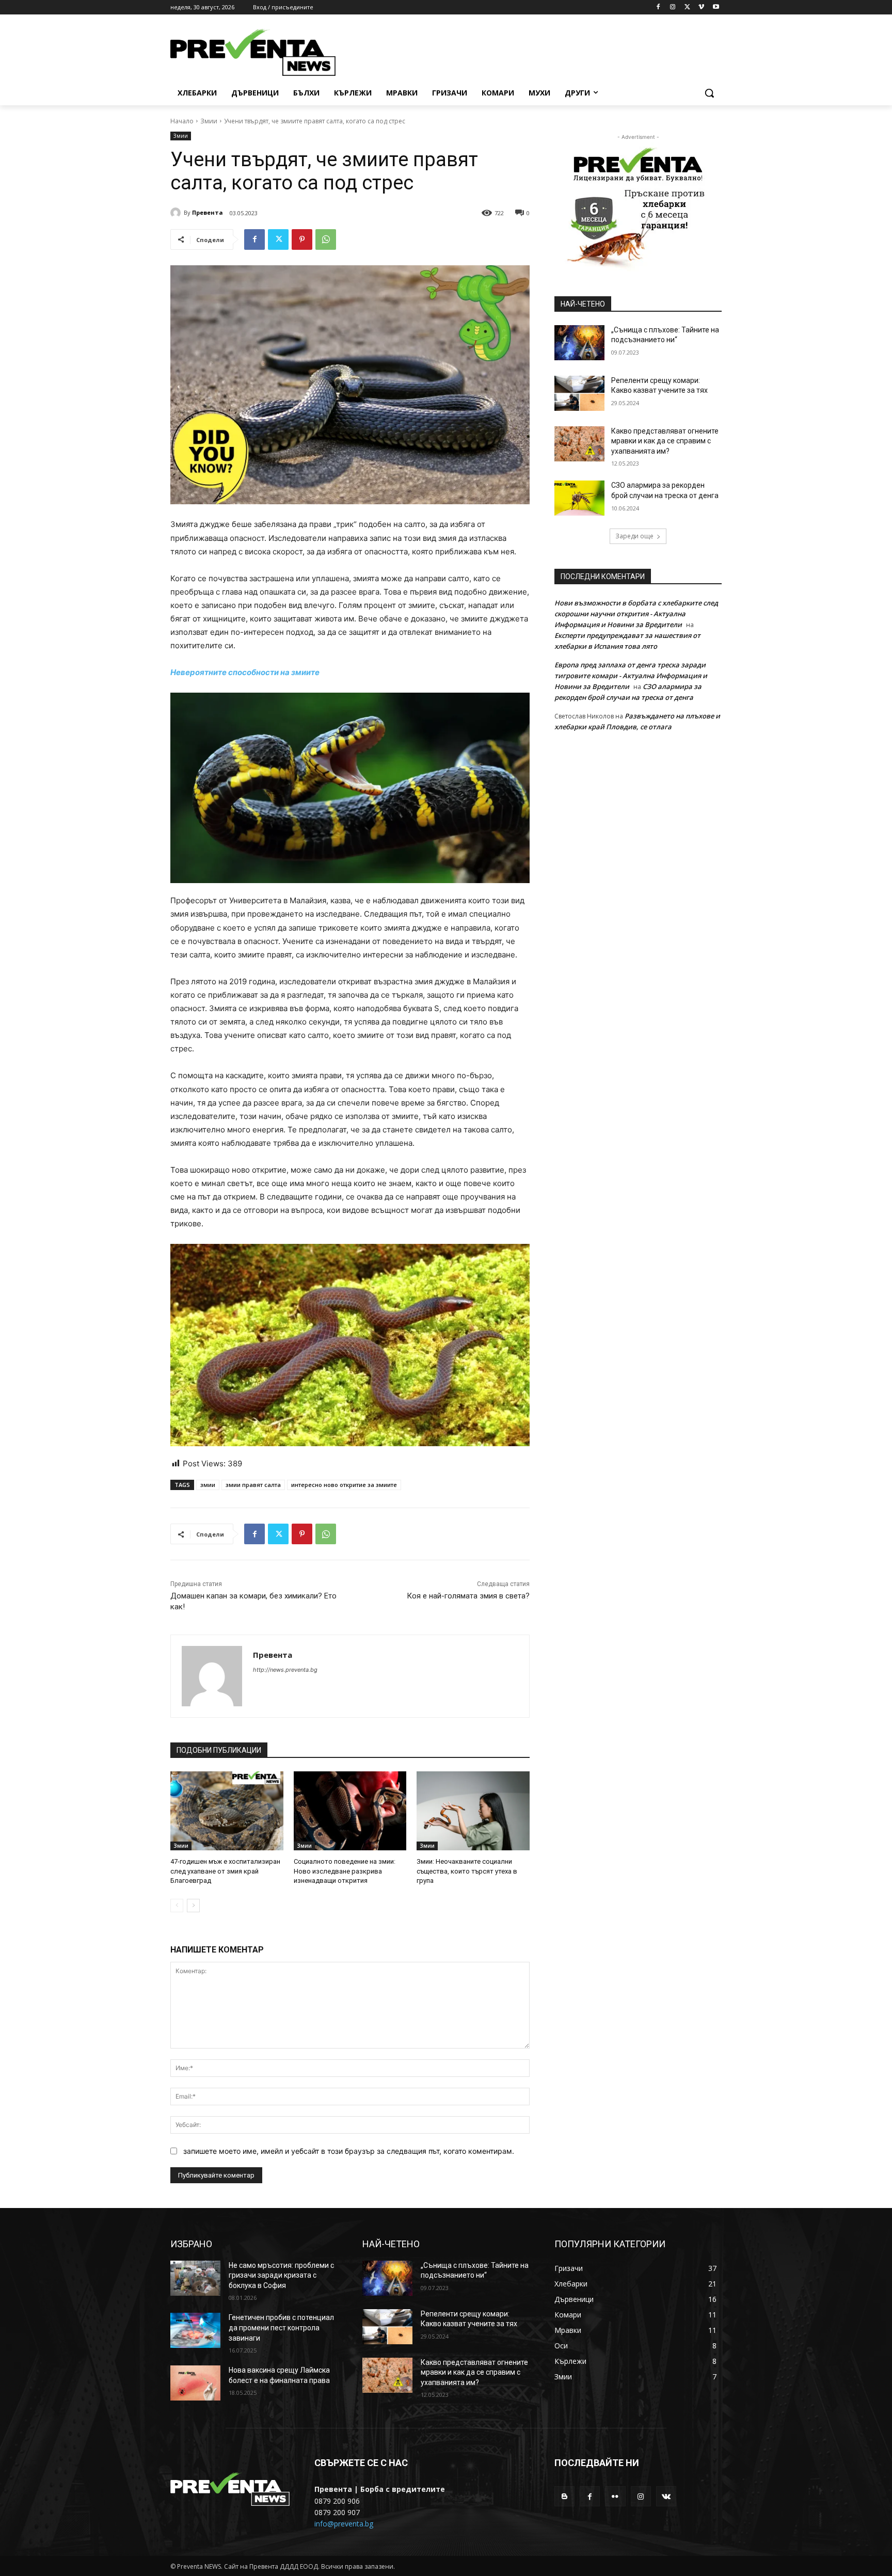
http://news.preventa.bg (285, 1670)
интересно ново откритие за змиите (344, 1485)
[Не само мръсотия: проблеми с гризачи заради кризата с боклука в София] (195, 2278)
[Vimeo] (701, 7)
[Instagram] (673, 7)
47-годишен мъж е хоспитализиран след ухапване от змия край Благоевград (225, 1871)
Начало (182, 121)
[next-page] (193, 1906)
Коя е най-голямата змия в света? (468, 1596)
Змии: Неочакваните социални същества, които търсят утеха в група (467, 1871)
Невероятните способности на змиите (245, 672)
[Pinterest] (302, 239)
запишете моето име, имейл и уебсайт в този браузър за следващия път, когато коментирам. (349, 2151)
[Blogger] (564, 2496)
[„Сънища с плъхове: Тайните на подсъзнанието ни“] (579, 343)
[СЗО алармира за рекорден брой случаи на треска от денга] (579, 498)
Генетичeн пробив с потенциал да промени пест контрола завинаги (281, 2327)
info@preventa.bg (344, 2524)
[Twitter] (687, 7)
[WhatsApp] (326, 239)
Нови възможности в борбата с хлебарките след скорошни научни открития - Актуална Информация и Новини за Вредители (636, 614)
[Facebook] (658, 7)
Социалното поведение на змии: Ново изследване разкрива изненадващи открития (345, 1871)
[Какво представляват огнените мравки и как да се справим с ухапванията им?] (579, 444)
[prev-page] (177, 1906)
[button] (709, 93)
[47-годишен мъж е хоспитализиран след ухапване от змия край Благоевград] (227, 1811)
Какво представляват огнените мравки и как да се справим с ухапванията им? (665, 441)
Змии (209, 121)
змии (208, 1485)
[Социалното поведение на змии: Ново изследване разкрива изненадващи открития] (350, 1811)
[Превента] (177, 213)
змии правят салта (253, 1485)
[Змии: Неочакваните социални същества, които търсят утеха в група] (473, 1811)
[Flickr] (615, 2496)
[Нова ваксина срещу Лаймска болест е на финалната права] (195, 2383)
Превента (208, 212)
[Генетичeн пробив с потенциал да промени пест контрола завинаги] (195, 2330)
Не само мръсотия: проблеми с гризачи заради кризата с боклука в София (281, 2275)
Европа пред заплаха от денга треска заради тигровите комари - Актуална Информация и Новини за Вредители (631, 676)
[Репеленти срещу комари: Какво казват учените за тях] (579, 393)
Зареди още (634, 536)
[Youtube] (716, 7)
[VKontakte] (666, 2496)
